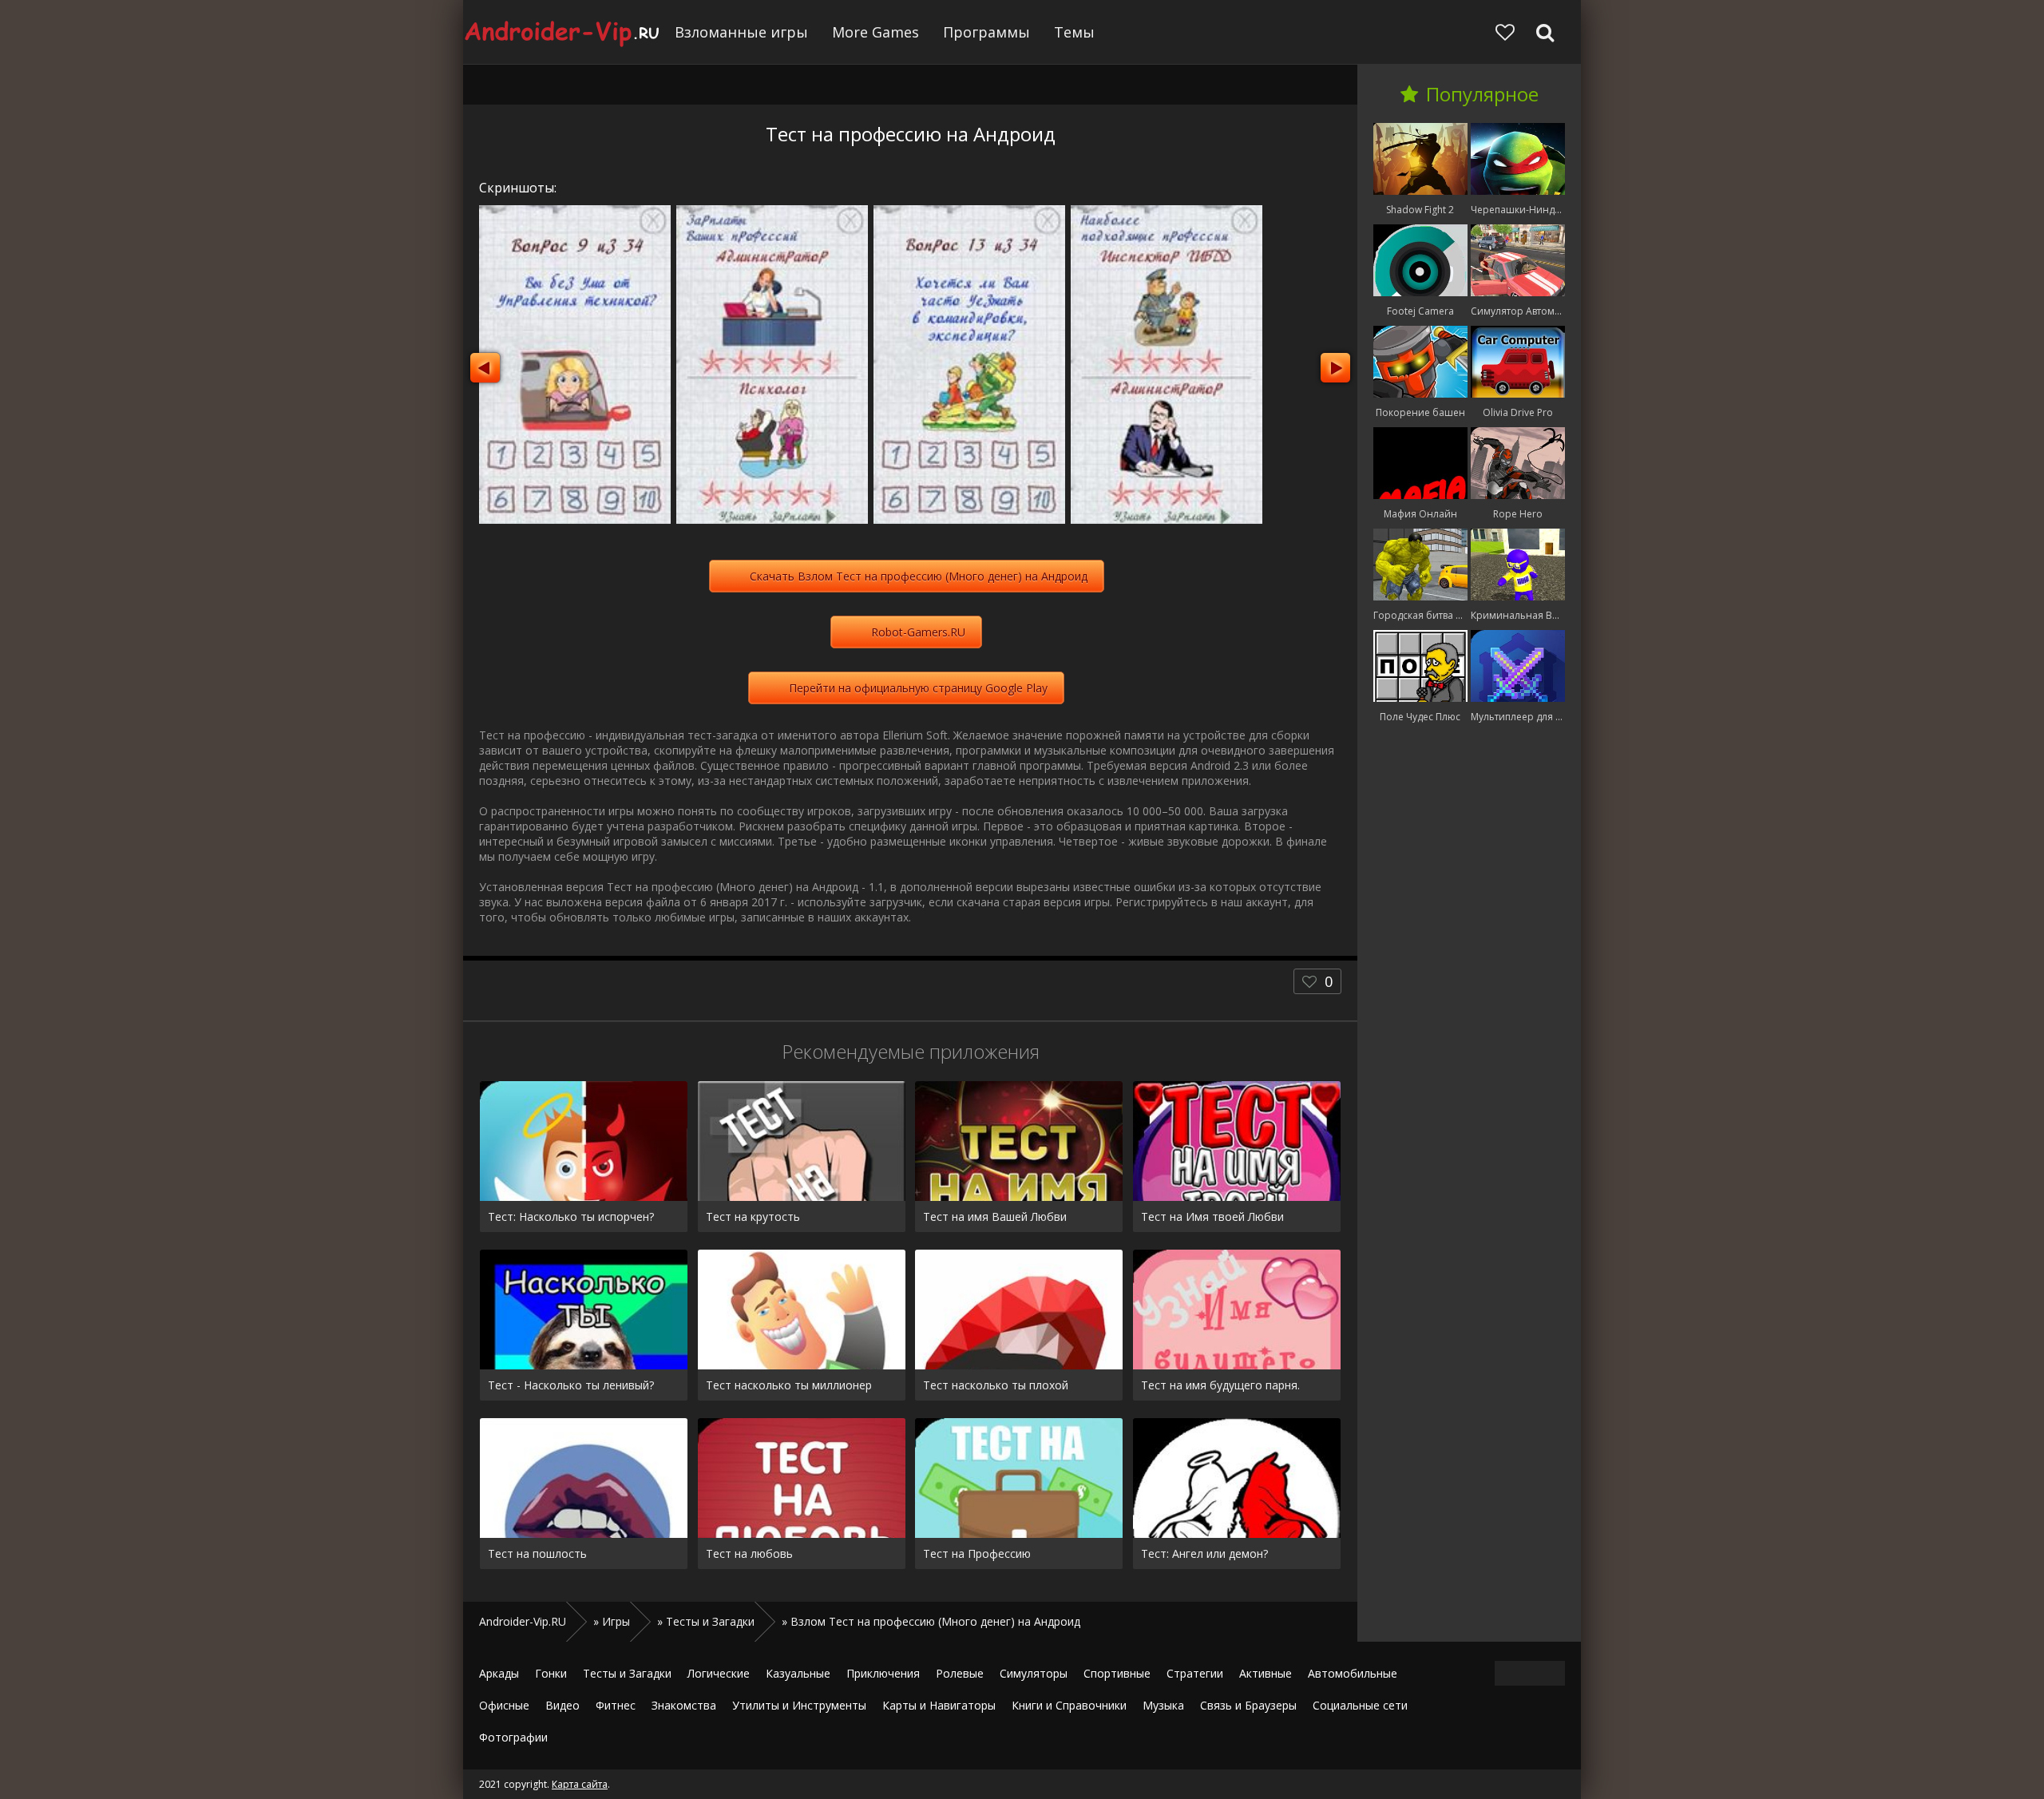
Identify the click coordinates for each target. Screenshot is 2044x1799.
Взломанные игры (741, 32)
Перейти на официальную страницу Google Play (918, 688)
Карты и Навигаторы (939, 1705)
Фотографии (513, 1737)
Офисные (504, 1705)
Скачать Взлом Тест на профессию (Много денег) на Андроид (919, 576)
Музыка (1163, 1705)
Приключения (883, 1673)
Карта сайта (580, 1784)
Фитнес (616, 1705)
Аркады (499, 1673)
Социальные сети (1360, 1705)
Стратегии (1195, 1673)
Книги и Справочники (1069, 1705)
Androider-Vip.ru (563, 32)
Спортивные (1117, 1673)
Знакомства (684, 1705)
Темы (1074, 32)
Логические (719, 1673)
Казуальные (798, 1673)
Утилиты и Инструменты (799, 1705)
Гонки (551, 1673)
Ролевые (960, 1673)
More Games (875, 32)
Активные (1266, 1673)
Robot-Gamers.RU (918, 632)
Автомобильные (1353, 1673)
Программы (986, 32)
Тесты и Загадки (627, 1673)
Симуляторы (1034, 1673)
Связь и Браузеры (1248, 1705)
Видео (562, 1705)
